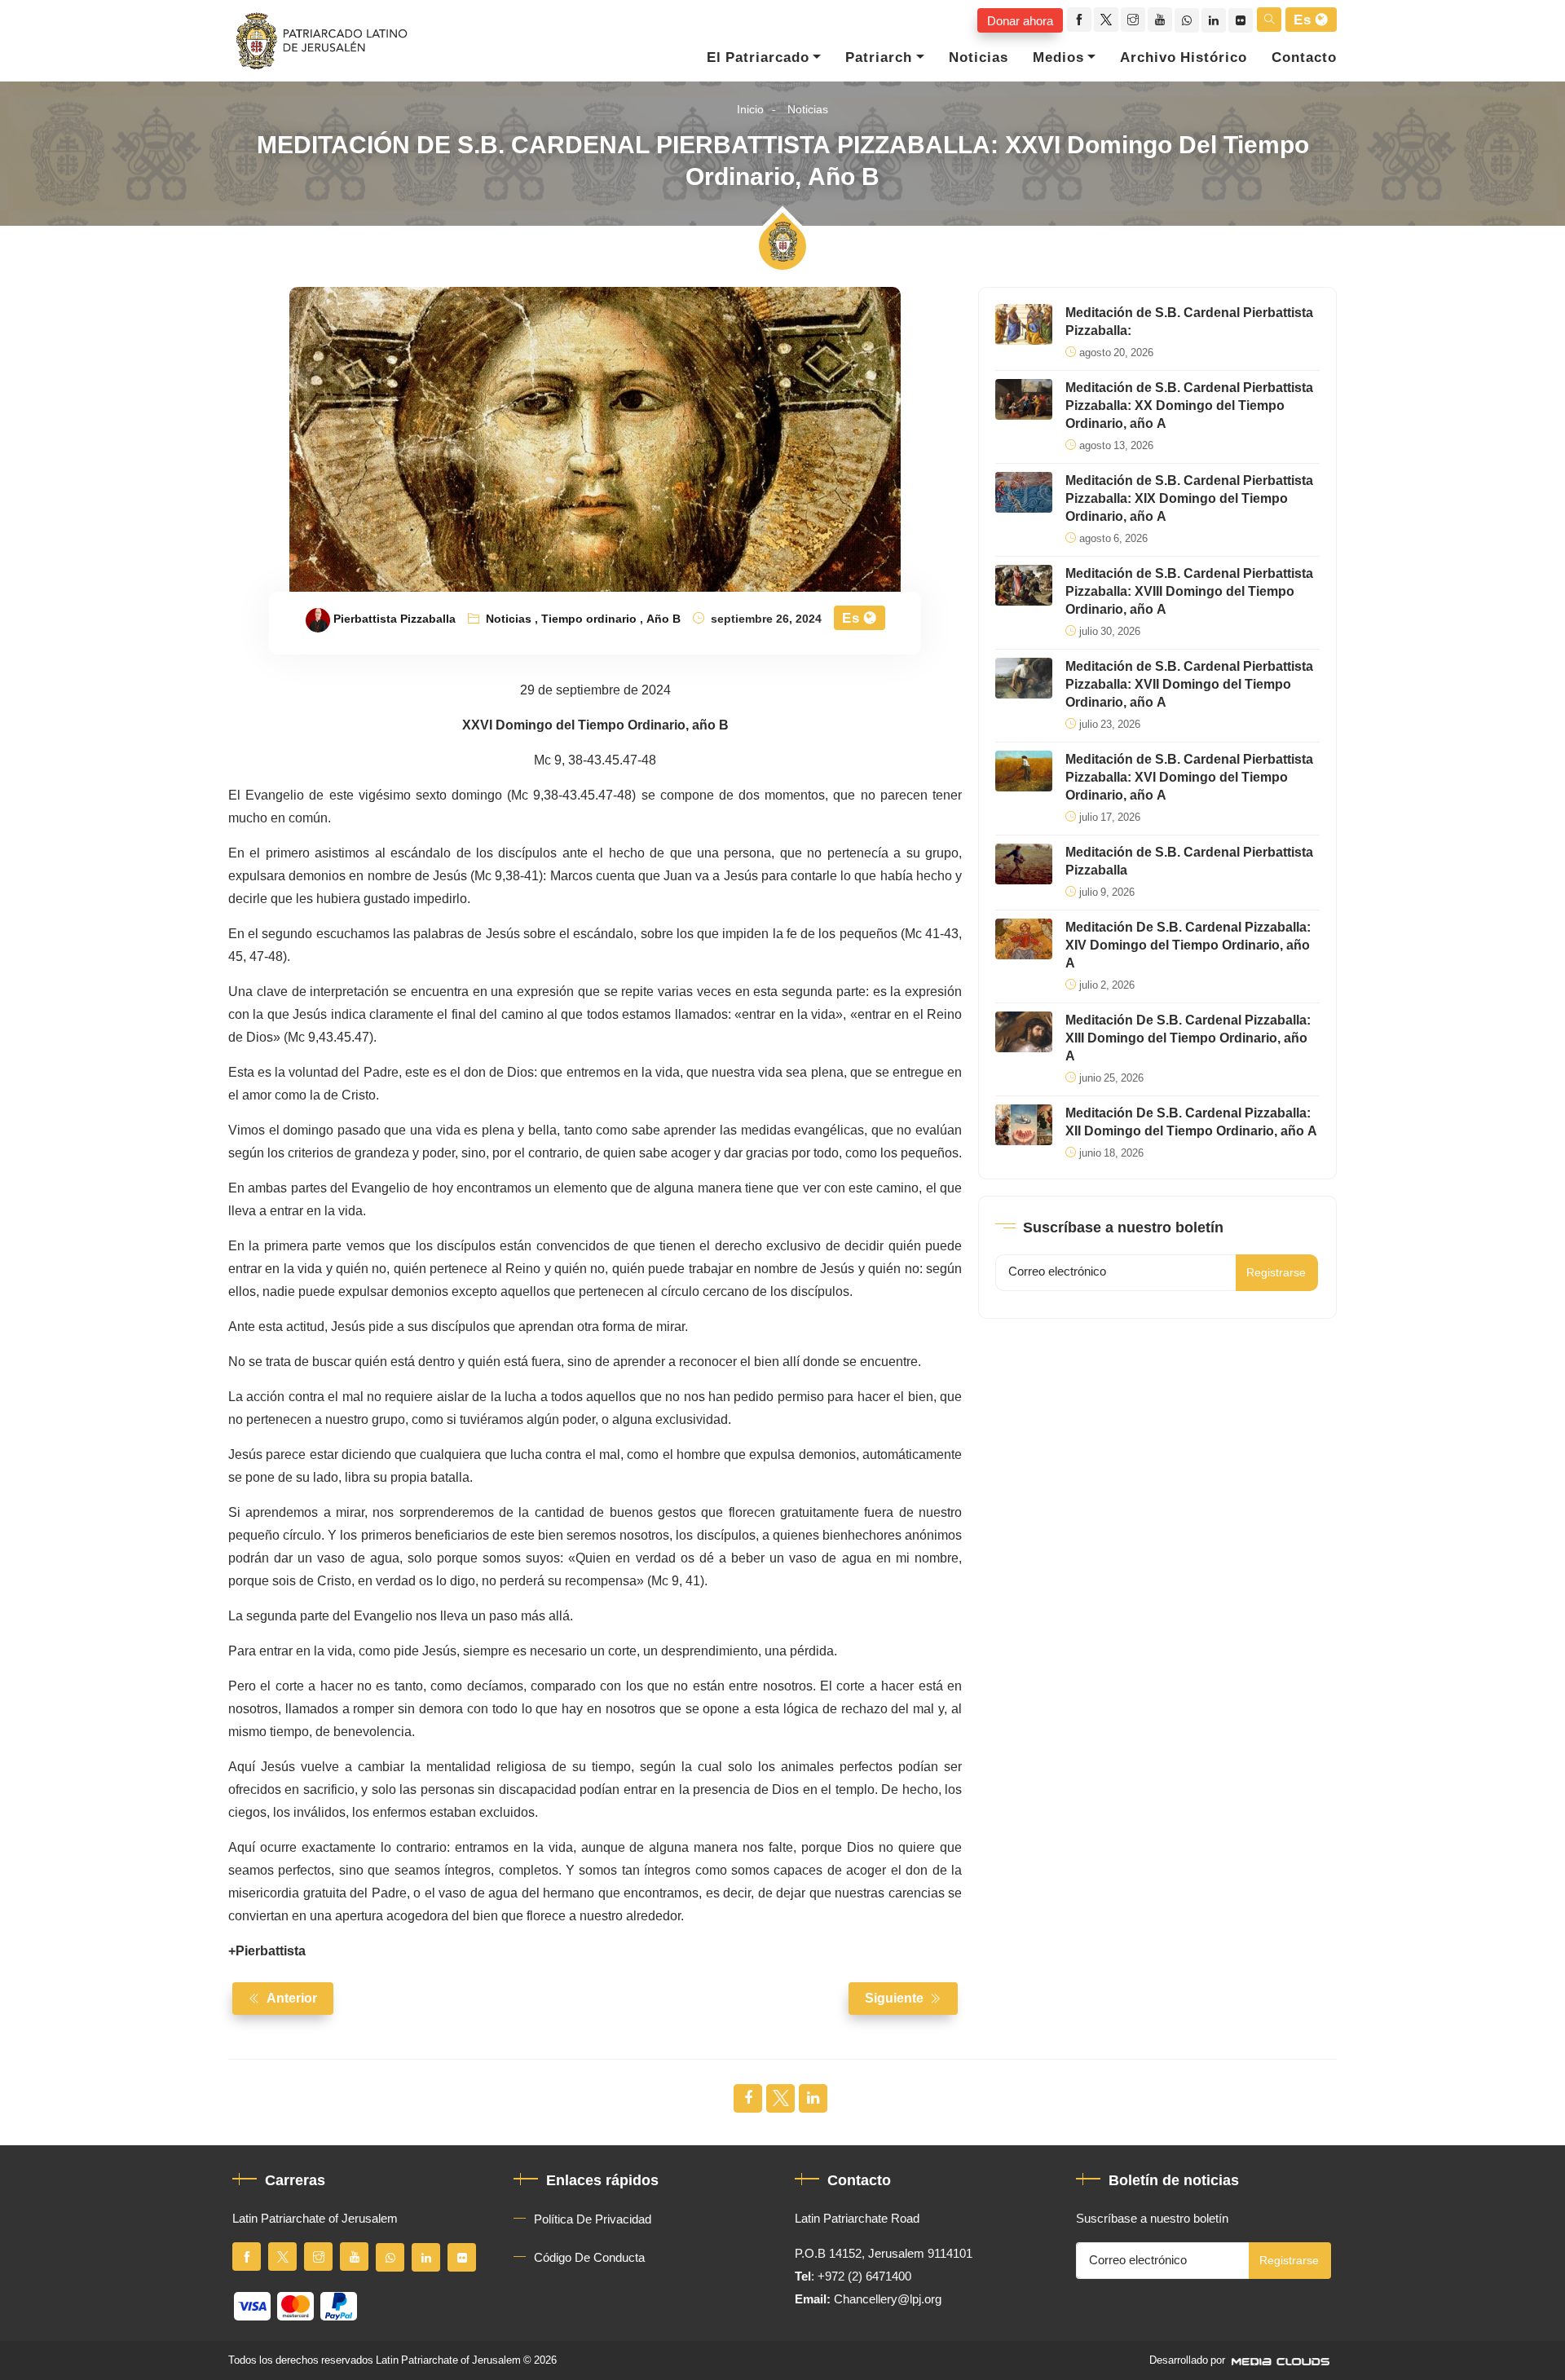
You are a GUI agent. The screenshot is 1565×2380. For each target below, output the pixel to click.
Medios (1058, 58)
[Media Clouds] (1282, 2360)
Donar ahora (1020, 20)
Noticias (979, 58)
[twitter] (1106, 20)
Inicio (750, 110)
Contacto (1304, 58)
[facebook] (1079, 20)
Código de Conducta (589, 2258)
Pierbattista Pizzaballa (395, 619)
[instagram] (1133, 20)
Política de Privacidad (593, 2219)
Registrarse (1276, 1273)
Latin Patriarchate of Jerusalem (448, 2360)
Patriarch (879, 58)
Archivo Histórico (1184, 58)
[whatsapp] (1187, 20)
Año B (663, 619)
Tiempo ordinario (589, 619)
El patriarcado (758, 58)
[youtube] (1160, 20)
